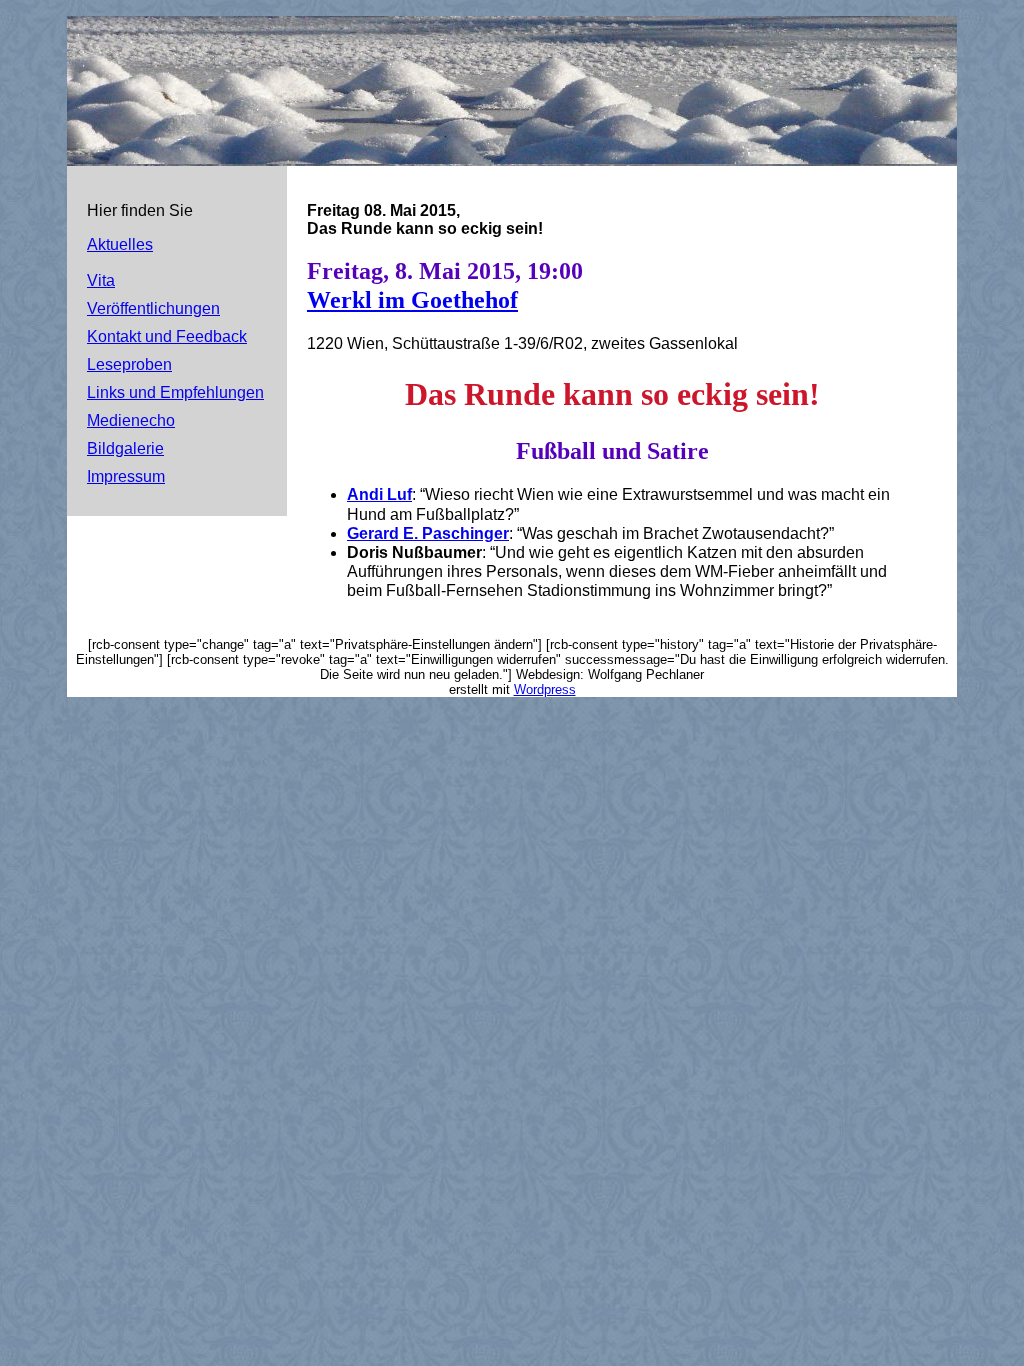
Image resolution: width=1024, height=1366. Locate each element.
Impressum (126, 476)
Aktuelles (120, 244)
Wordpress (545, 689)
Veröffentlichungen (153, 308)
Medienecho (131, 420)
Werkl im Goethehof (412, 300)
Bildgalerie (125, 448)
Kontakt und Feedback (167, 336)
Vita (101, 280)
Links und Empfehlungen (175, 392)
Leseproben (129, 364)
